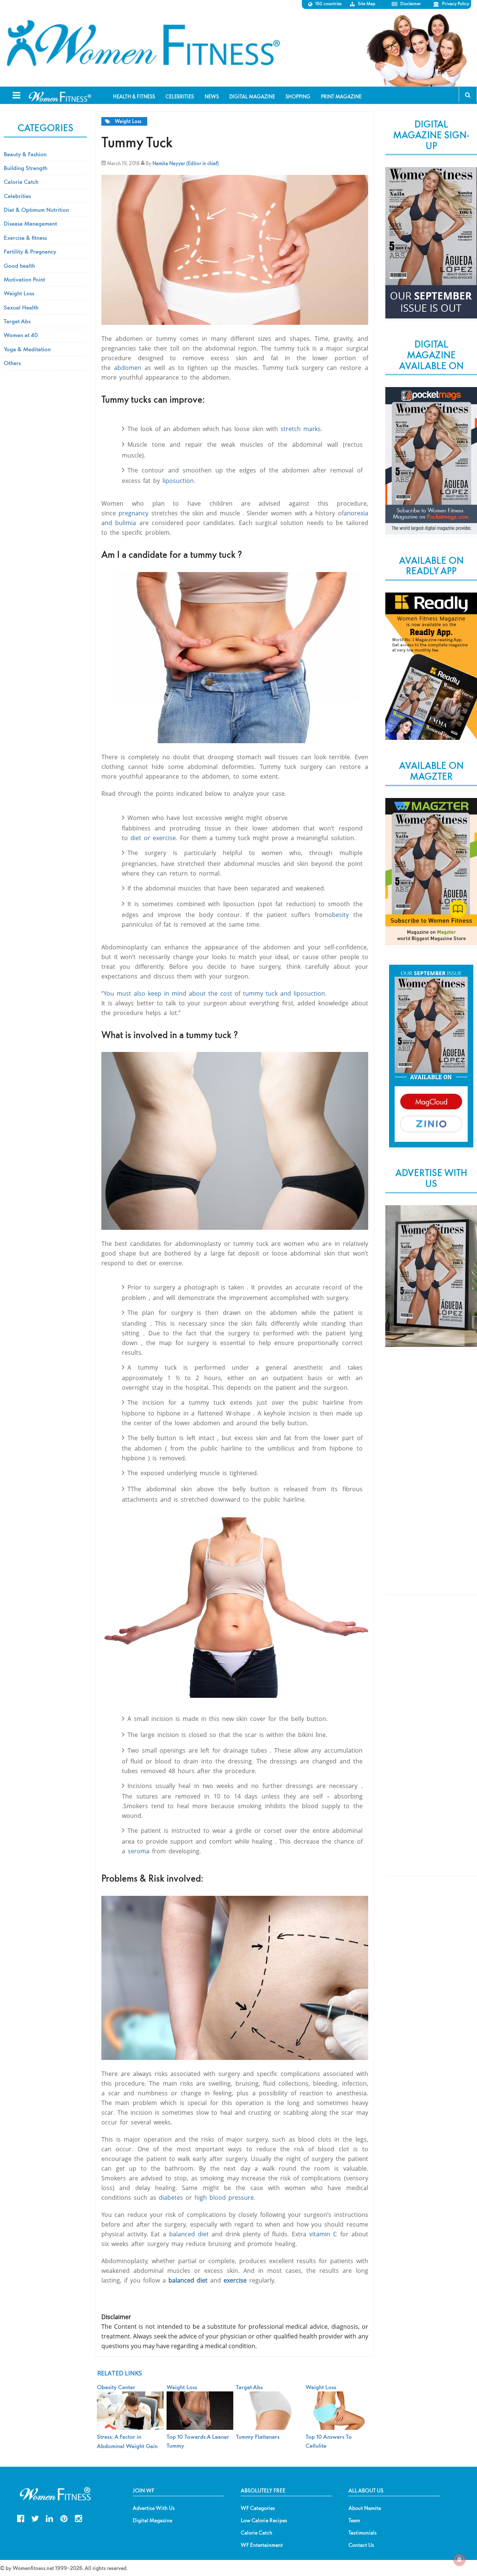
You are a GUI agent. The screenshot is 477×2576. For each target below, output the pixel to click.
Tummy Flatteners (258, 2437)
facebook (21, 2518)
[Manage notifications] (459, 2560)
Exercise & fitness (25, 238)
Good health (19, 266)
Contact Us (361, 2545)
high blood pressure (224, 2198)
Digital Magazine (152, 2520)
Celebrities (17, 196)
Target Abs (17, 321)
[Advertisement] (431, 1478)
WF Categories (258, 2508)
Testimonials (363, 2533)
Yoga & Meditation (27, 349)
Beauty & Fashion (25, 154)
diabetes (171, 2198)
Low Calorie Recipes (264, 2520)
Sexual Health (21, 307)
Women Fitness (143, 43)
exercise (235, 2280)
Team (354, 2520)
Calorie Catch (21, 182)
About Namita (365, 2508)
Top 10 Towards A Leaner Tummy (198, 2441)
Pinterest (64, 2518)
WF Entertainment (262, 2545)
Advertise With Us (154, 2508)
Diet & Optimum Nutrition (36, 210)
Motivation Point (24, 279)
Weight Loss (128, 121)
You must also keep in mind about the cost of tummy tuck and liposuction (214, 993)
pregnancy (133, 513)
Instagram (78, 2518)
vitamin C (323, 2234)
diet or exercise (153, 838)
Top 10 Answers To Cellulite (329, 2441)
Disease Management (30, 223)
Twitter (35, 2518)
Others (12, 363)
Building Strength (26, 168)
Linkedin (49, 2518)
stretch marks (301, 429)
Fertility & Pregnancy (30, 251)
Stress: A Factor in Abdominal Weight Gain (127, 2441)
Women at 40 (21, 335)
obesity (339, 915)
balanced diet (189, 2234)
